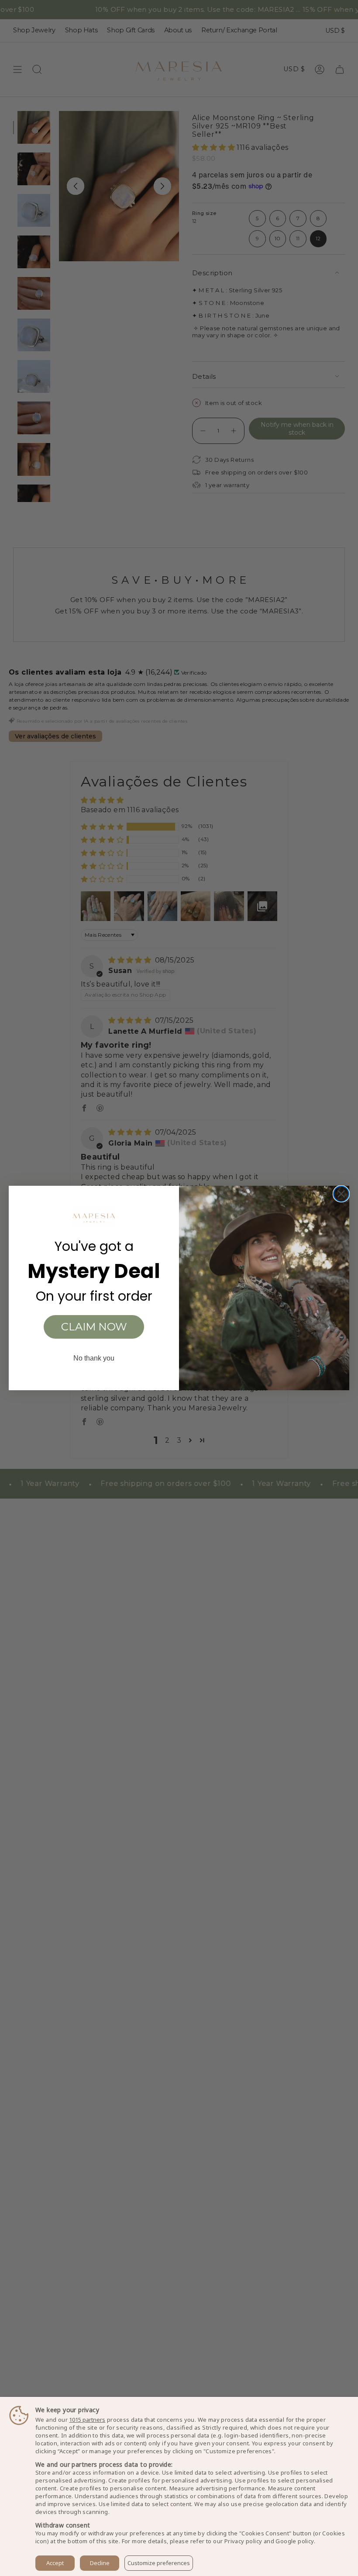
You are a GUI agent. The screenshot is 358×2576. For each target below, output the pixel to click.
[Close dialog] (341, 1194)
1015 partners (87, 2420)
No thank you (94, 1358)
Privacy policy (243, 2541)
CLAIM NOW (94, 1327)
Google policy (294, 2541)
